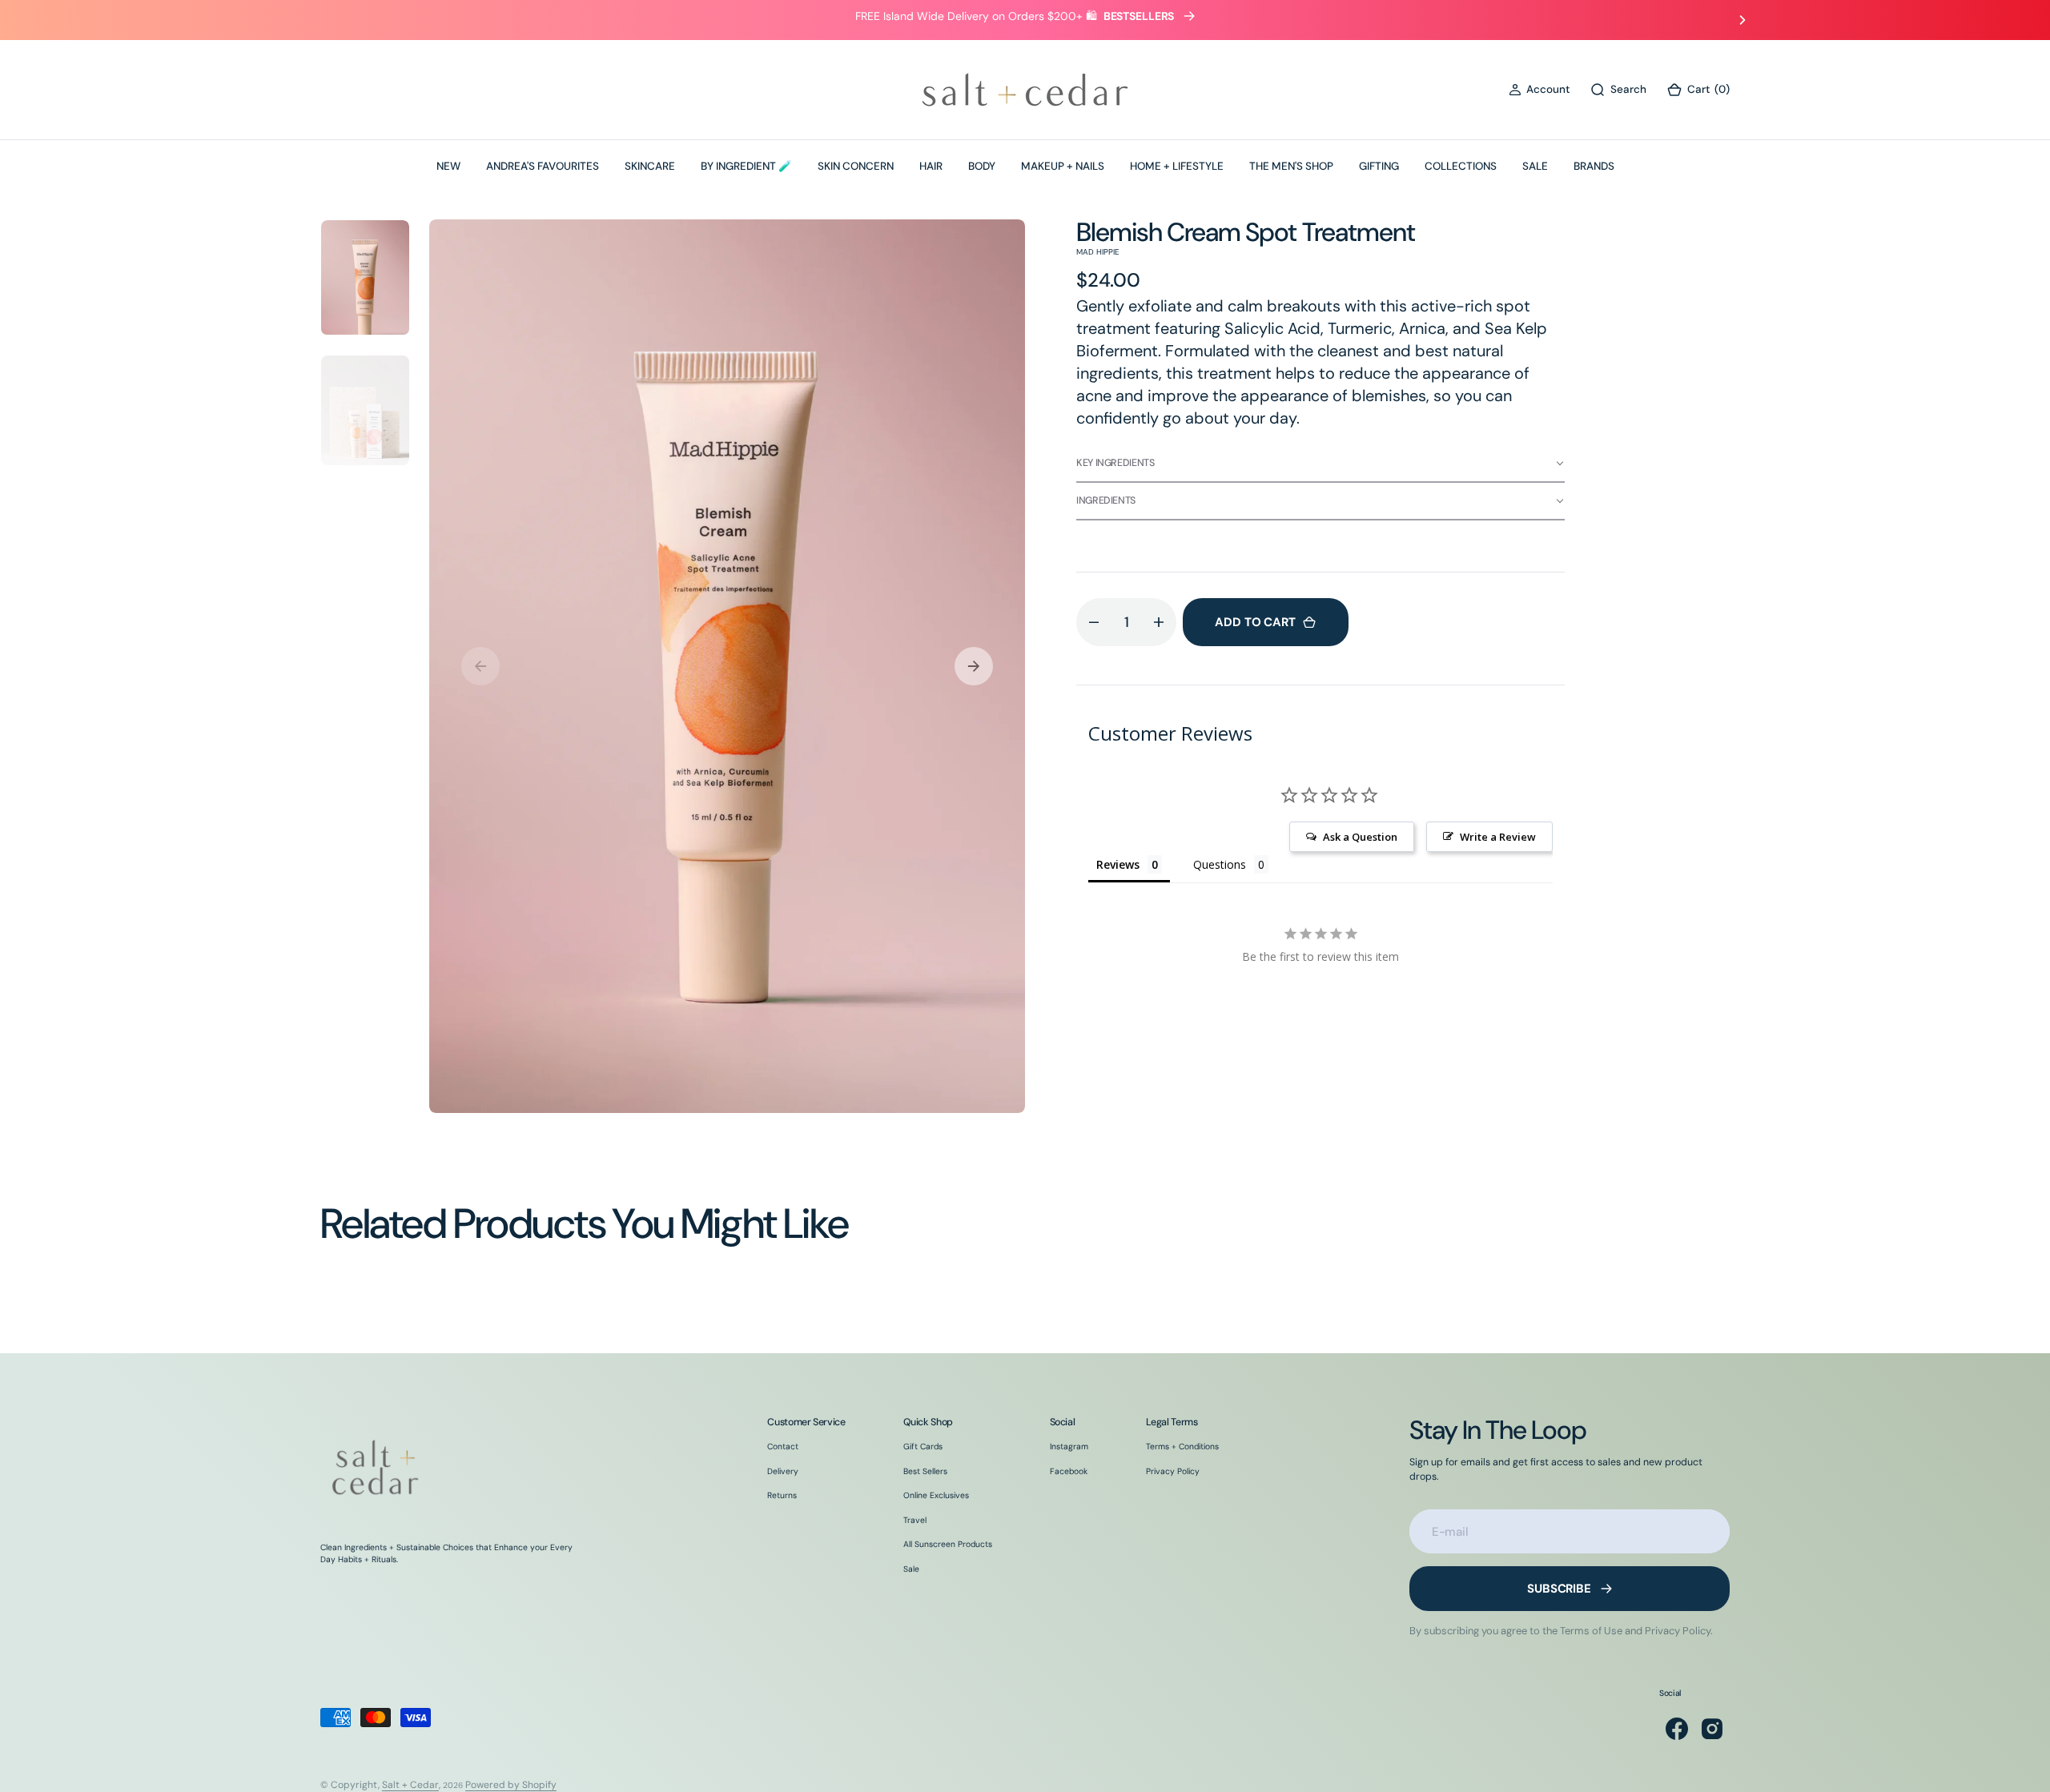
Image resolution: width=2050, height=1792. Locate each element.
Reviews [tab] (1118, 864)
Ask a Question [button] (1360, 837)
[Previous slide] (307, 20)
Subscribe (1559, 1589)
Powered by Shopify (511, 1785)
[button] (1539, 90)
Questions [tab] (1220, 864)
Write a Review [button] (1498, 837)
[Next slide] (1742, 20)
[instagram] (1712, 1729)
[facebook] (1677, 1729)
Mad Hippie (1098, 252)
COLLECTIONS (1461, 166)
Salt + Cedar (410, 1785)
